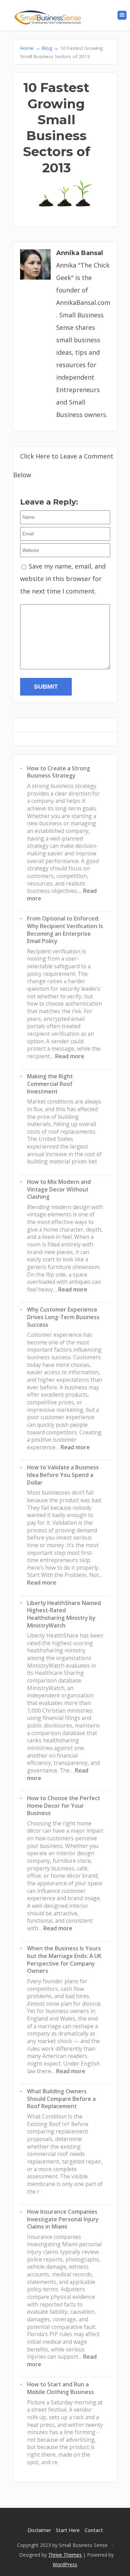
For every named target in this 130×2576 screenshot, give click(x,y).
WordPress (65, 2564)
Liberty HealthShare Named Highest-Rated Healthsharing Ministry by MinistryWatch (64, 1614)
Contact (94, 2530)
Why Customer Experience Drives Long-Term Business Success (63, 1317)
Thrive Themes (65, 2555)
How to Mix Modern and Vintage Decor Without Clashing (59, 1189)
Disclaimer (39, 2530)
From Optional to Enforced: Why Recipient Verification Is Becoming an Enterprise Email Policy (65, 930)
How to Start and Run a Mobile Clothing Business (60, 2388)
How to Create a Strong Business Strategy (59, 772)
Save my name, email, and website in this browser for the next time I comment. (63, 579)
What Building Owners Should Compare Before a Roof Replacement (61, 2099)
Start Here (68, 2530)
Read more (70, 1056)
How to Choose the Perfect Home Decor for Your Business (64, 1806)
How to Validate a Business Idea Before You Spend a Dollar (63, 1475)
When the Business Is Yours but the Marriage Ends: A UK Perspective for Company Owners (64, 1960)
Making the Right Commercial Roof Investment (50, 1084)
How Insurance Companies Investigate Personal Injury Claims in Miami (63, 2219)
